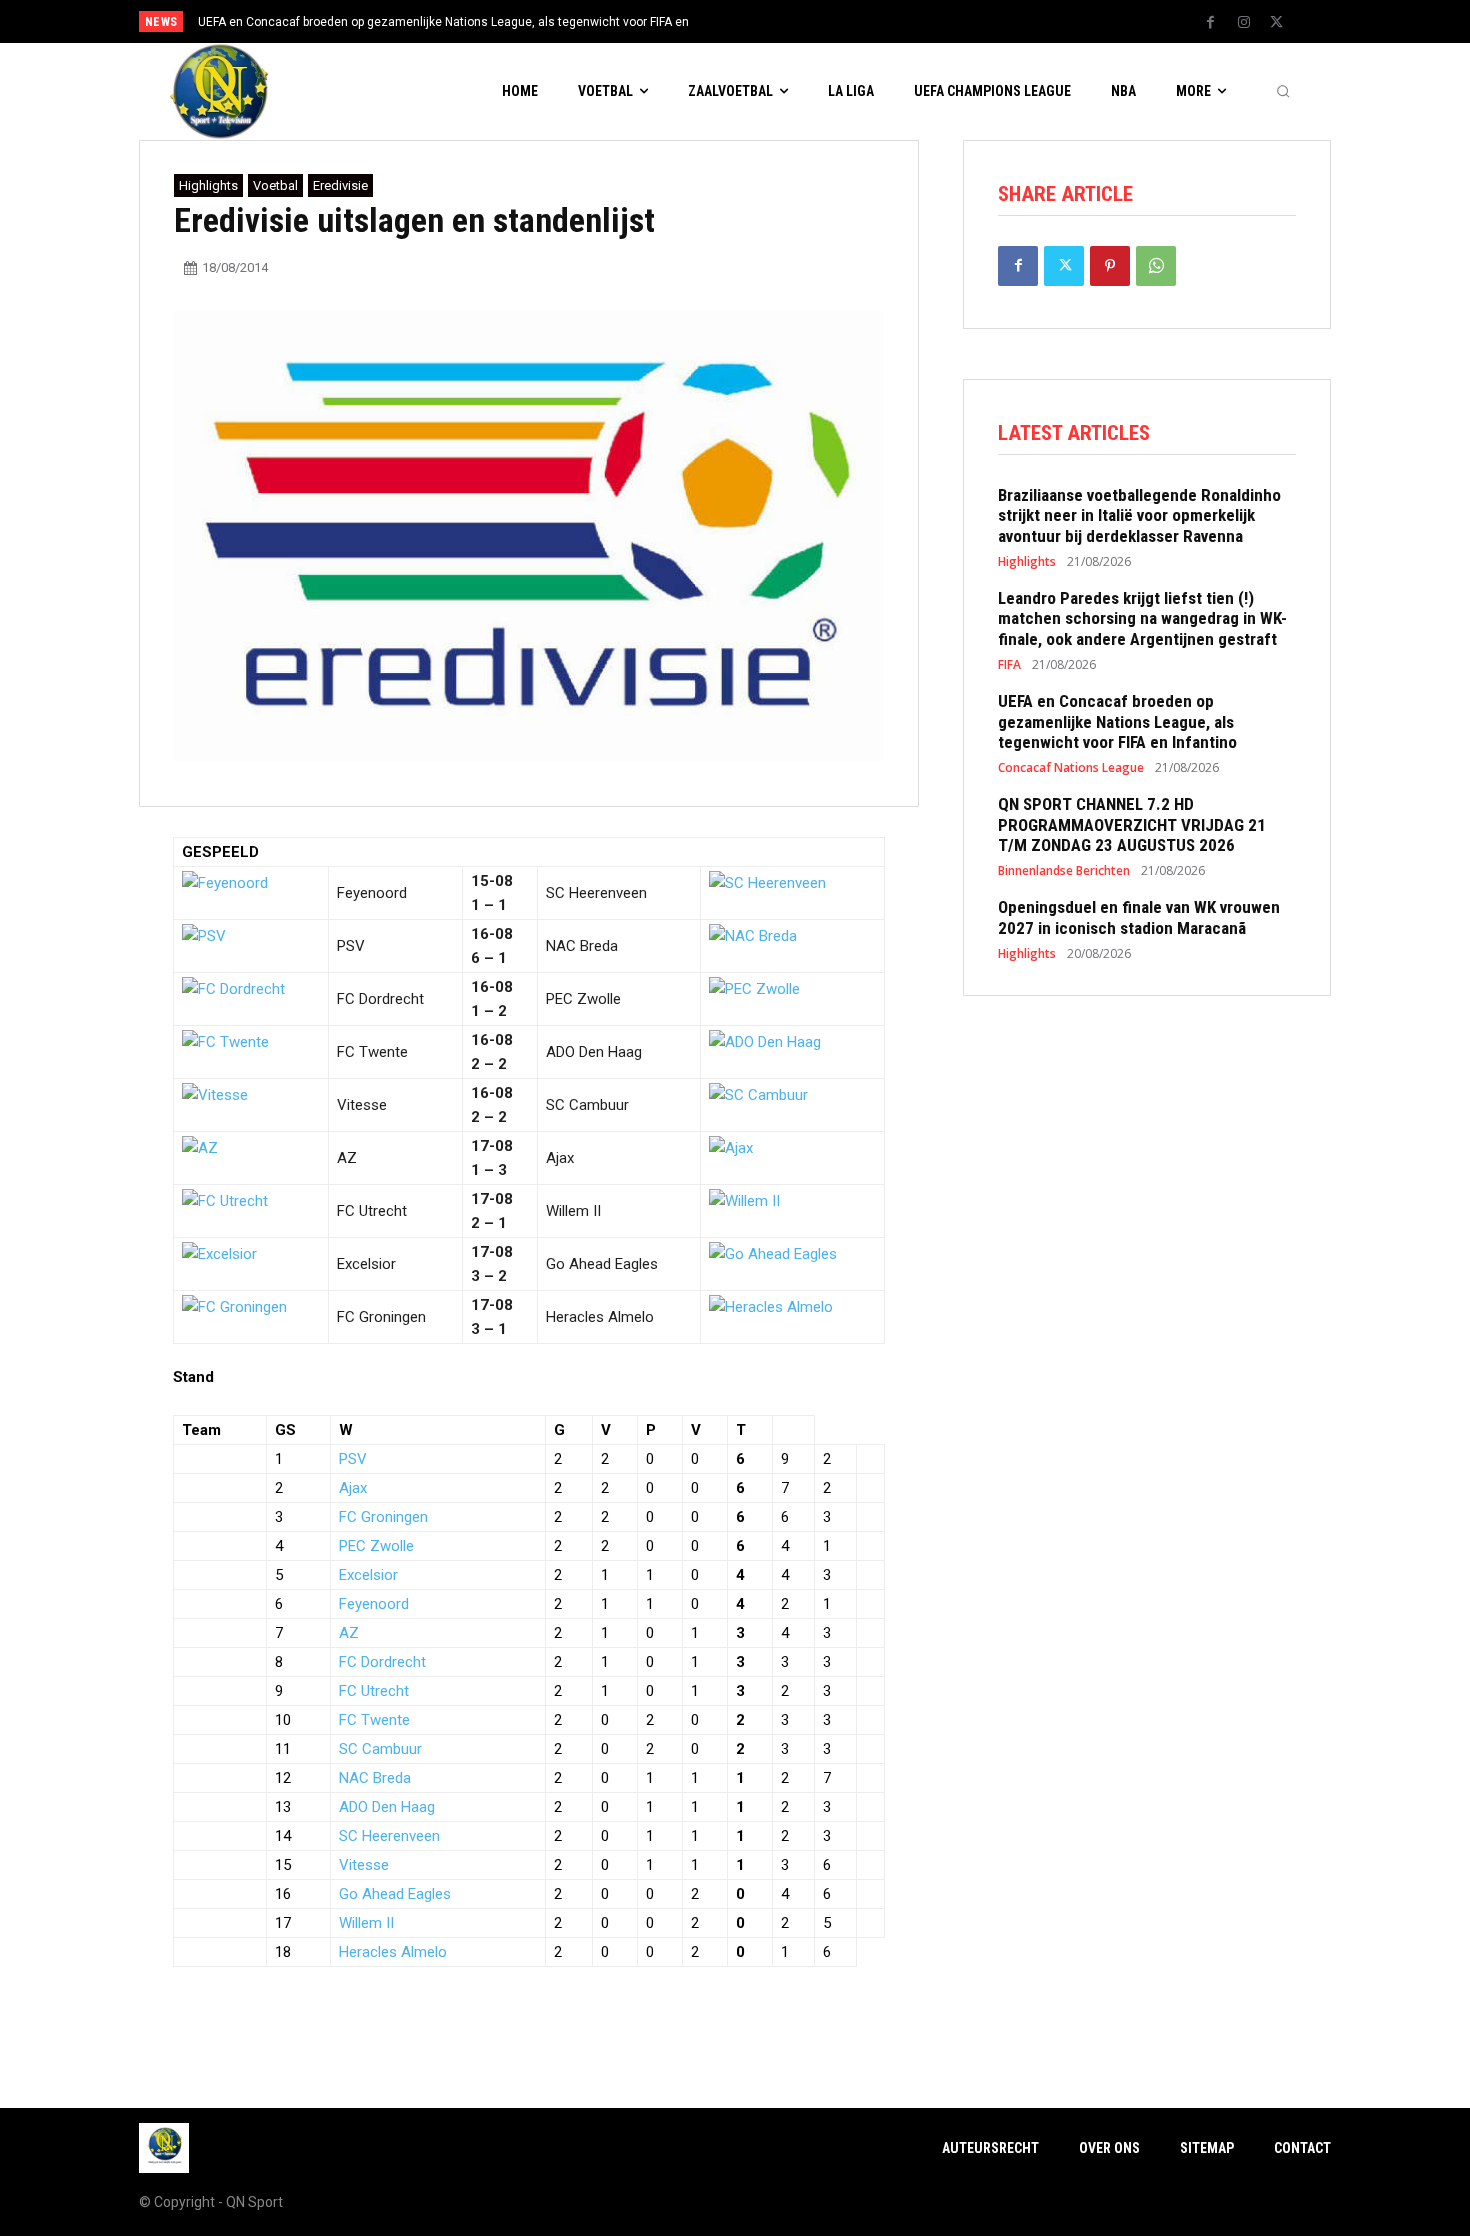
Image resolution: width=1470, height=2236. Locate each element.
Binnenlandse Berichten (1064, 871)
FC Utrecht (372, 1211)
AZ (347, 1158)
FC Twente (372, 1052)
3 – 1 (489, 1329)
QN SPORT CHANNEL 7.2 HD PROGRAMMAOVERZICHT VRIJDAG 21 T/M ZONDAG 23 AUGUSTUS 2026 (1132, 824)
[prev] (769, 21)
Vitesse (362, 1105)
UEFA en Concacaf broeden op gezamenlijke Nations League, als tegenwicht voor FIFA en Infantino (1117, 721)
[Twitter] (1277, 23)
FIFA (1009, 665)
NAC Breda (582, 946)
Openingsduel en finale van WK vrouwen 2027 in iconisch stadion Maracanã (1139, 917)
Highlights (208, 185)
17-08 (492, 1146)
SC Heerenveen (596, 893)
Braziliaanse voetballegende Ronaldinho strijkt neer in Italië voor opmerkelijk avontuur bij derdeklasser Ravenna (1139, 515)
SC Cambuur (587, 1105)
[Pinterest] (1110, 266)
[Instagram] (1244, 23)
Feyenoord (372, 893)
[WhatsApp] (1156, 266)
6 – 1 (489, 958)
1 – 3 (489, 1170)
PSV (351, 946)
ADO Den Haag (594, 1052)
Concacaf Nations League (1071, 768)
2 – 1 (489, 1223)
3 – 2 (489, 1276)
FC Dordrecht (380, 999)
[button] (1283, 92)
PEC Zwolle (583, 999)
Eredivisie (340, 185)
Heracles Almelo (600, 1317)
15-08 (492, 881)
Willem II (573, 1211)
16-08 (492, 934)
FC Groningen (381, 1317)
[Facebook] (1211, 23)
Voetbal (275, 185)
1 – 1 (489, 905)
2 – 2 (489, 1064)
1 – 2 (489, 1011)
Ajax (560, 1158)
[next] (801, 21)
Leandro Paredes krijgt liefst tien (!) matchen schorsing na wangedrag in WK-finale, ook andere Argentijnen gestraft (1142, 618)
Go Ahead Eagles (602, 1264)
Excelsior (366, 1264)
